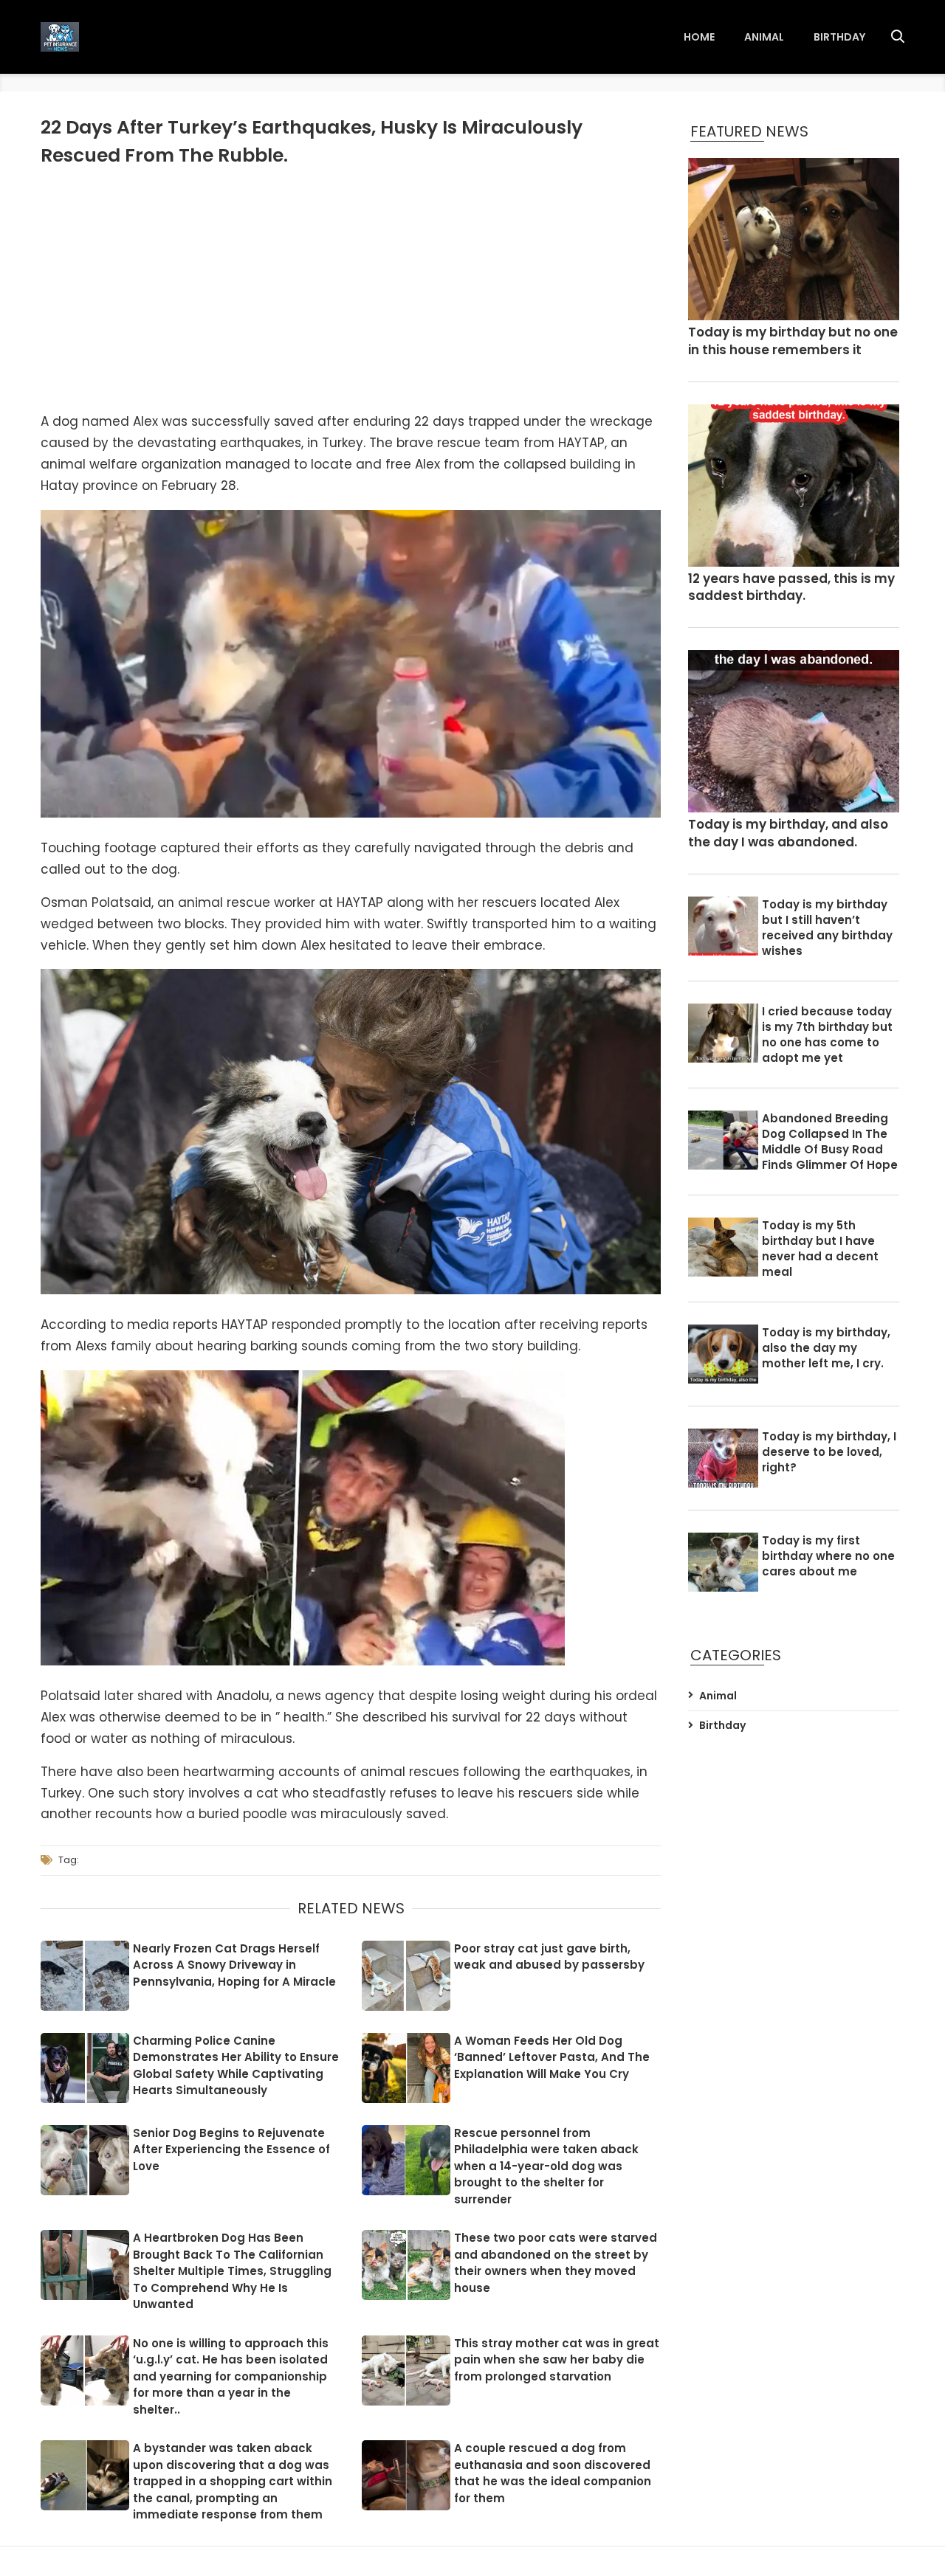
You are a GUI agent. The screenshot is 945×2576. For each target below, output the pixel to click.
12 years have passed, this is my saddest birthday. (791, 588)
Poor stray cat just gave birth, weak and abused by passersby (549, 1957)
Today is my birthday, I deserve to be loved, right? (829, 1452)
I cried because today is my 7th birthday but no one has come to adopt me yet (827, 1035)
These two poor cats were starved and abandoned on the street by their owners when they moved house (556, 2263)
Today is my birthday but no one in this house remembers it (793, 341)
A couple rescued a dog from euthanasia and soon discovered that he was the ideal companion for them (553, 2473)
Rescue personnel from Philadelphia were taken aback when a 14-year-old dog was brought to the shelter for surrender (546, 2166)
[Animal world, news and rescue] (60, 37)
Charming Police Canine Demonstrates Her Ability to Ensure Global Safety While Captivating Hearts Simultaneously (236, 2066)
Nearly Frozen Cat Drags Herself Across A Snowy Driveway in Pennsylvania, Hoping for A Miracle (234, 1965)
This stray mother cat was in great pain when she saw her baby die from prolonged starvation (557, 2360)
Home (699, 37)
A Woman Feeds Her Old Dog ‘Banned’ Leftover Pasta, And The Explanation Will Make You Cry (552, 2057)
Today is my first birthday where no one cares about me (828, 1556)
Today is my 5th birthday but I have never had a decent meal (820, 1249)
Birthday (839, 37)
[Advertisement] (351, 287)
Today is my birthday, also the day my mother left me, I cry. (826, 1348)
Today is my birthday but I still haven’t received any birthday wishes (827, 928)
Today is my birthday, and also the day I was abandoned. (788, 833)
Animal (764, 37)
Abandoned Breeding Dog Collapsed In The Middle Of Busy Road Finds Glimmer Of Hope (830, 1142)
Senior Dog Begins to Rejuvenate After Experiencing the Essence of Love (231, 2149)
